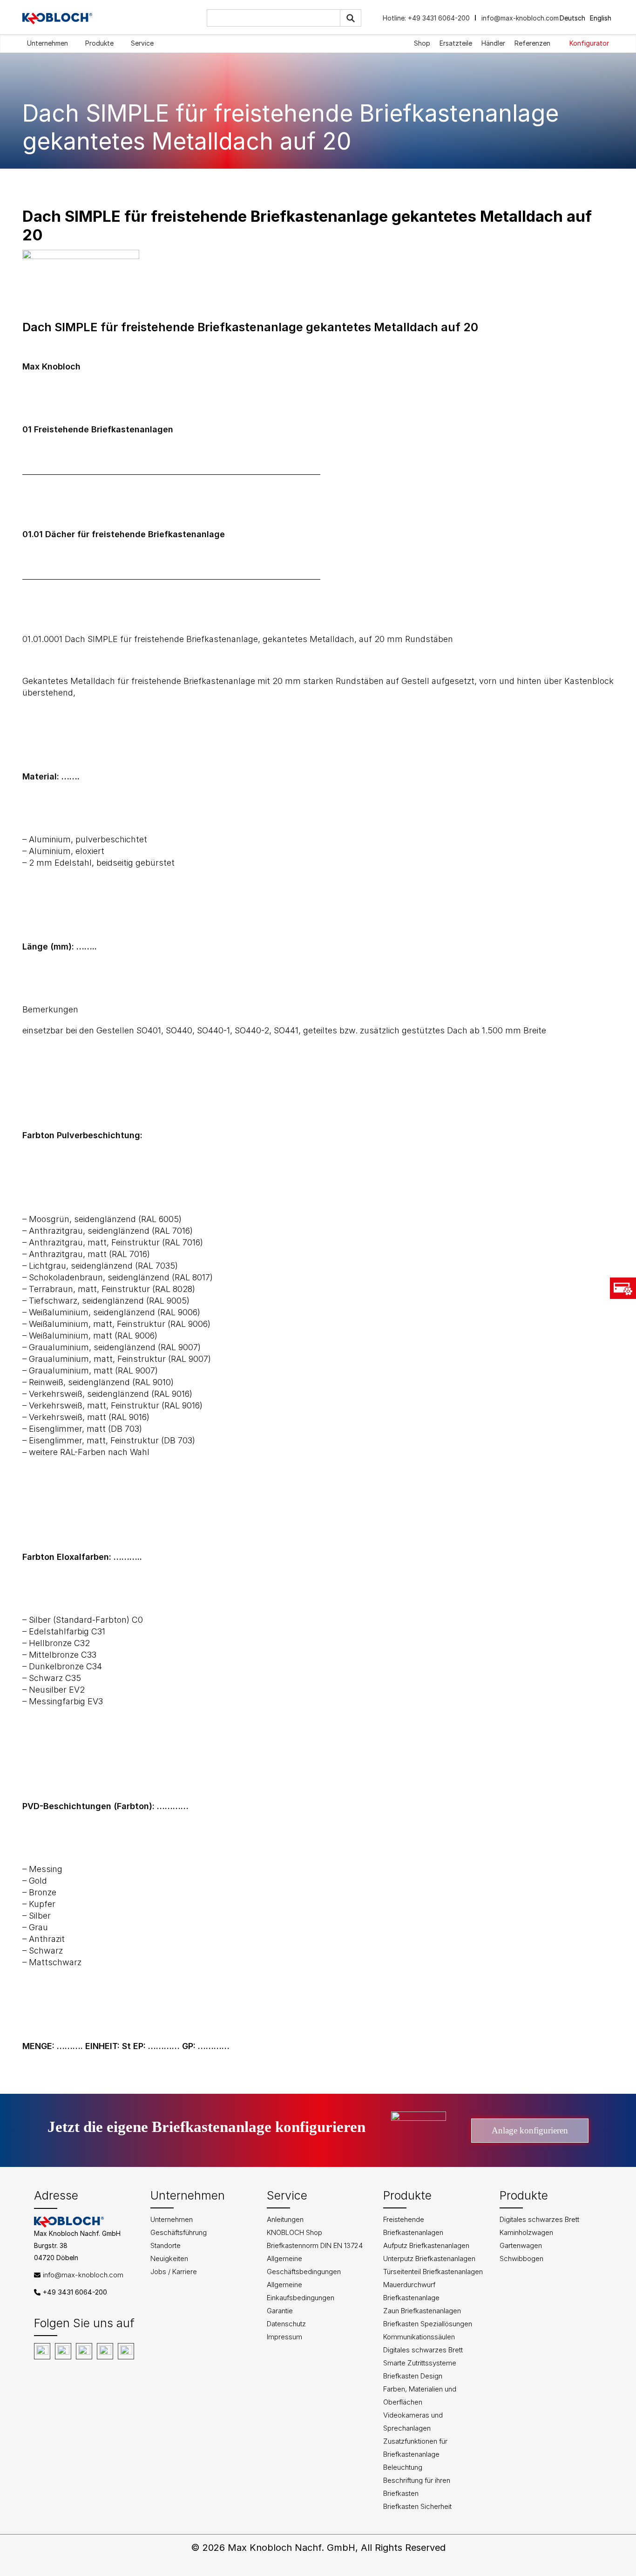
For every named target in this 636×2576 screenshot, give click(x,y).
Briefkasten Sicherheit (417, 2506)
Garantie (280, 2311)
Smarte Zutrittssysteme (420, 2363)
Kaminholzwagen (526, 2232)
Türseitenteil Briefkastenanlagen (433, 2272)
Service (142, 43)
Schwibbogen (521, 2258)
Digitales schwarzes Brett (423, 2350)
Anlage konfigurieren (530, 2130)
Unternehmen (47, 43)
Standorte (166, 2245)
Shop (422, 43)
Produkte (99, 43)
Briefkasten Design (413, 2376)
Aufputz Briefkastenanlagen (426, 2245)
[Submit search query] (351, 18)
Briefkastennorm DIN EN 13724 (315, 2245)
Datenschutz (286, 2324)
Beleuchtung (403, 2467)
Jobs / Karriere (174, 2272)
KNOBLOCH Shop (294, 2232)
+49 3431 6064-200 (438, 18)
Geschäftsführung (179, 2232)
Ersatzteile (456, 43)
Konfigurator (589, 43)
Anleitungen (285, 2219)
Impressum (284, 2337)
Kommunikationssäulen (419, 2337)
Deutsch (572, 18)
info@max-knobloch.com (520, 18)
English (601, 18)
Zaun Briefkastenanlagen (422, 2311)
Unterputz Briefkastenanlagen (429, 2258)
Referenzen (532, 43)
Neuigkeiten (169, 2258)
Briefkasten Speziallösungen (428, 2324)
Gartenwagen (521, 2245)
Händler (493, 43)
